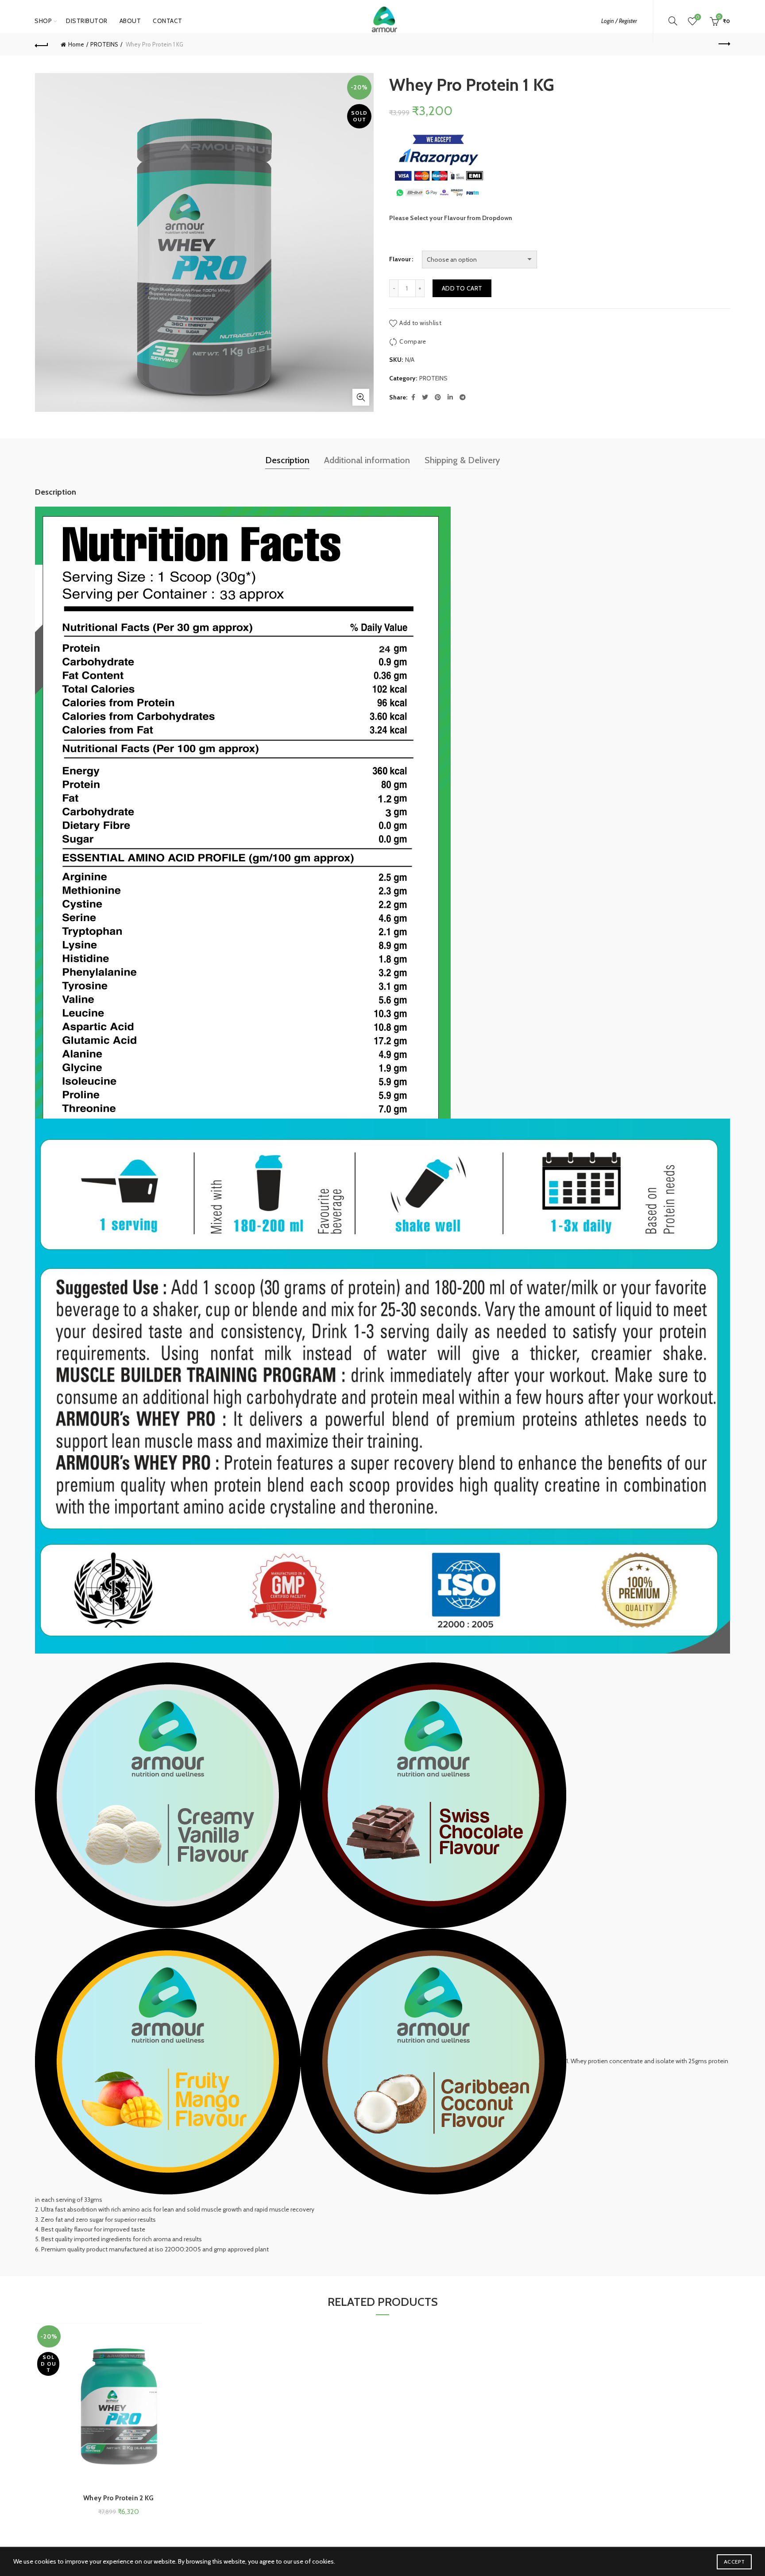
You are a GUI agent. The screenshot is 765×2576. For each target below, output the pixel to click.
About (130, 21)
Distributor (87, 21)
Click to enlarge (361, 397)
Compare (413, 341)
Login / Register (619, 21)
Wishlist (698, 17)
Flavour (400, 259)
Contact (168, 21)
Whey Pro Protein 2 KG (118, 2498)
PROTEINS (104, 44)
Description (287, 460)
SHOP (43, 21)
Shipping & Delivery (462, 460)
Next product (723, 44)
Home (76, 44)
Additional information (367, 460)
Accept (734, 2562)
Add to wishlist (420, 323)
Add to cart (462, 288)
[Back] (42, 44)
